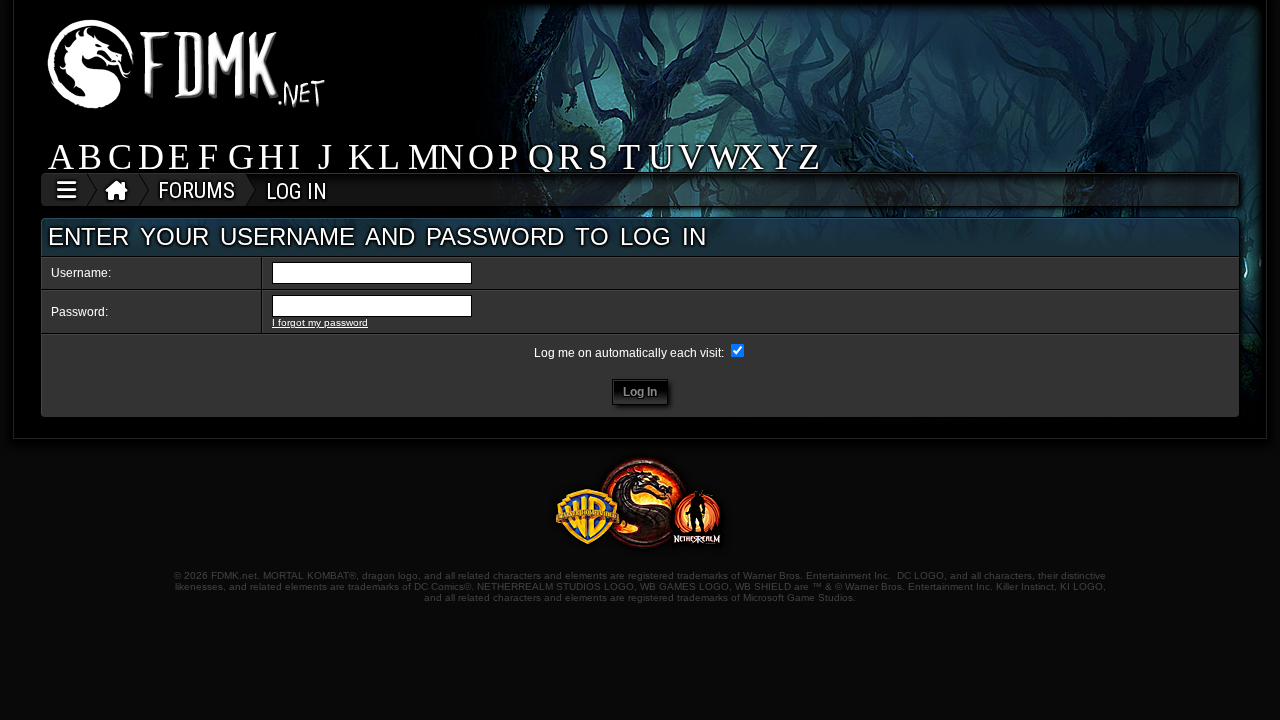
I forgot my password (320, 322)
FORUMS (196, 190)
